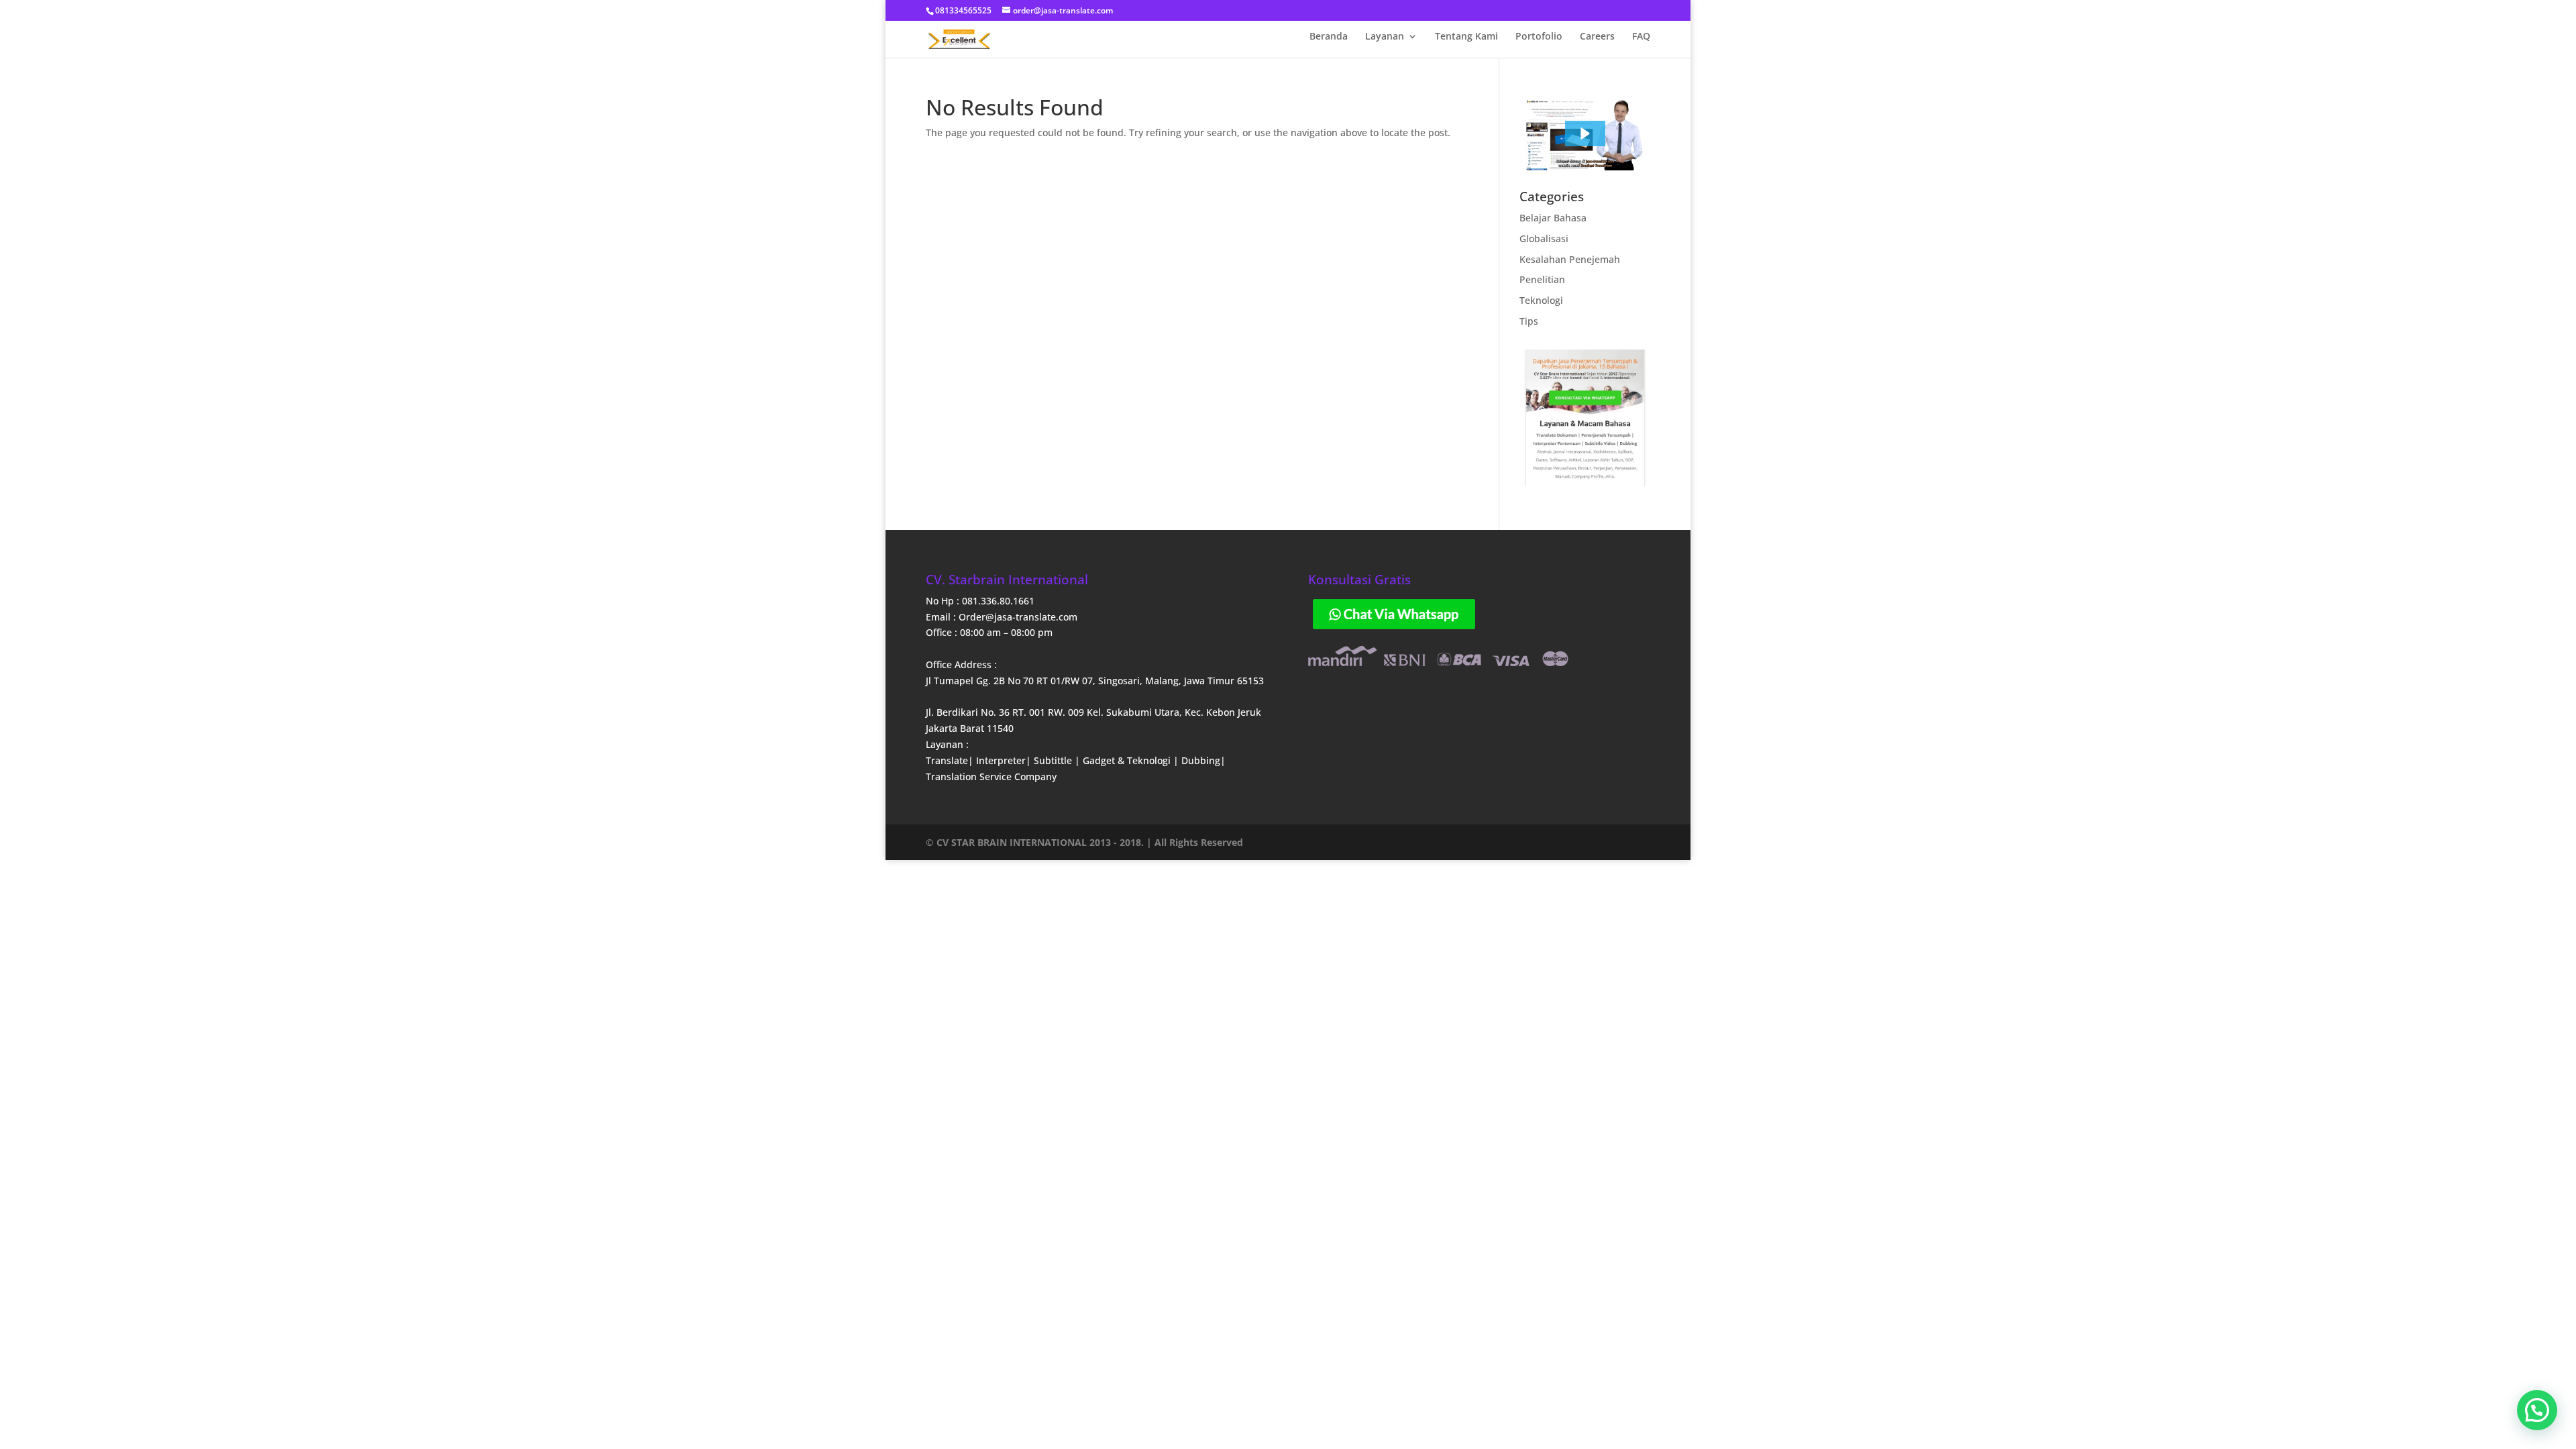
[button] (1585, 133)
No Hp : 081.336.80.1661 (980, 601)
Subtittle (1054, 760)
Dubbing (1201, 760)
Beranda (1329, 37)
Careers (1597, 37)
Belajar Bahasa (1553, 218)
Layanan (1385, 37)
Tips (1529, 321)
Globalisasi (1544, 238)
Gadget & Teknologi (1128, 760)
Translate (947, 760)
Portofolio (1539, 37)
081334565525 (963, 10)
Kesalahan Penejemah (1570, 259)
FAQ (1641, 37)
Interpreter (1001, 760)
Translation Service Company (991, 776)
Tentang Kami (1466, 37)
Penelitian (1542, 279)
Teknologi (1541, 300)
